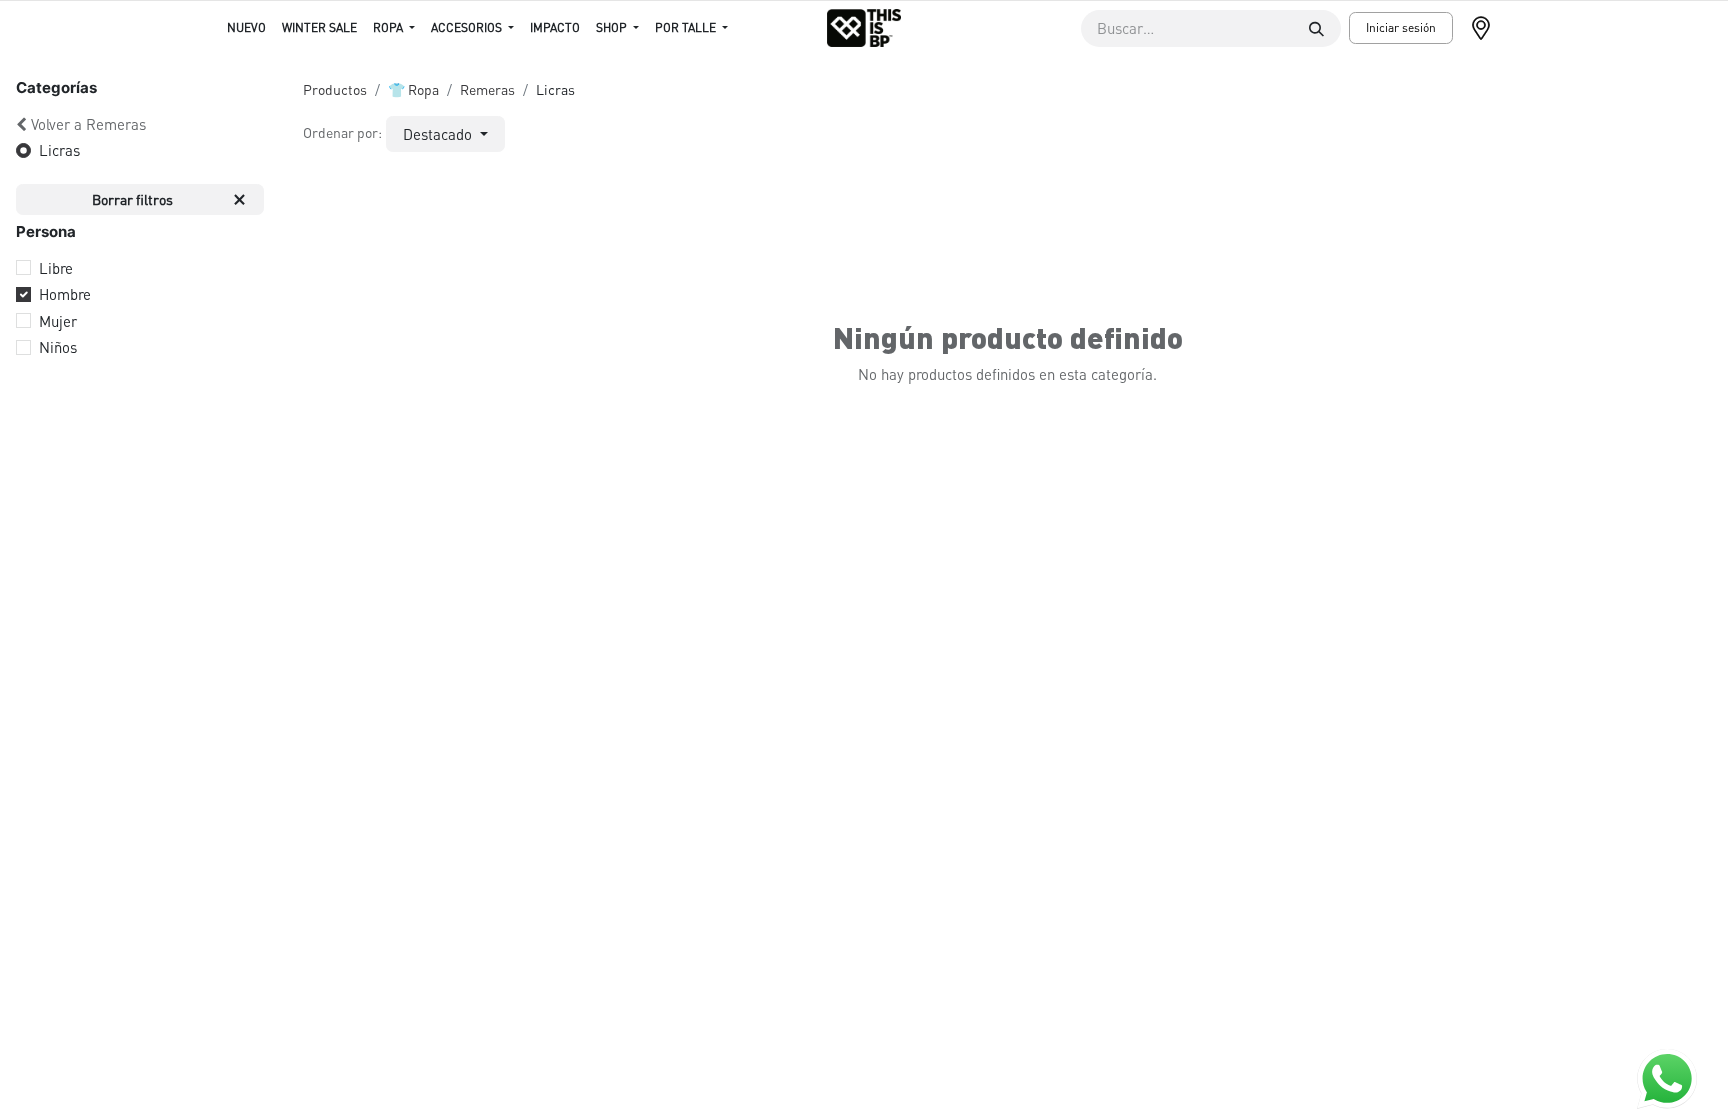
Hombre (65, 294)
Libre (56, 268)
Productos (335, 89)
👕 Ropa (413, 89)
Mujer (58, 321)
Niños (58, 347)
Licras (59, 150)
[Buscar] (1316, 28)
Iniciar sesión (1401, 27)
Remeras (487, 89)
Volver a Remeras (88, 124)
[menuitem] (246, 28)
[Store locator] (1489, 28)
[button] (445, 134)
